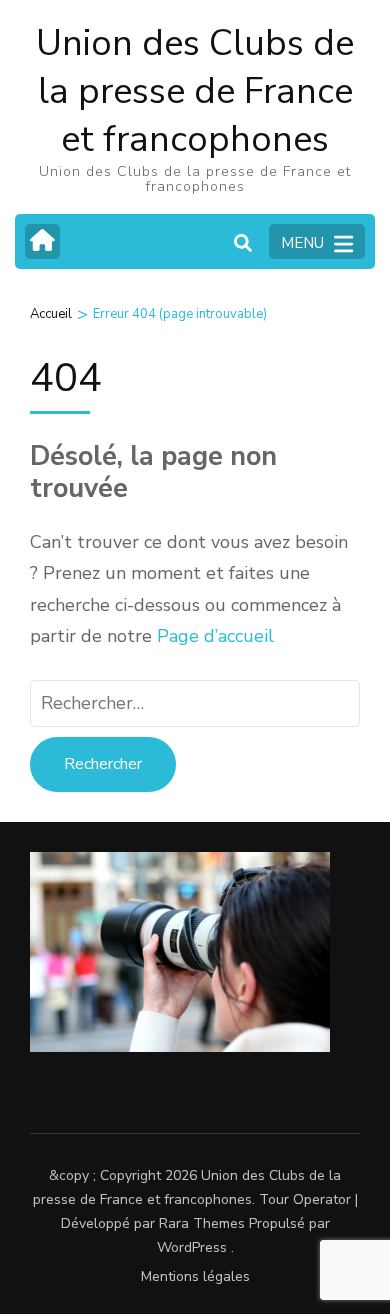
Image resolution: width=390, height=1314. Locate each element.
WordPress (192, 1247)
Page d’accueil (215, 636)
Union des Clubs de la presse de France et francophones (195, 91)
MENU (302, 243)
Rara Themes (202, 1223)
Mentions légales (195, 1276)
